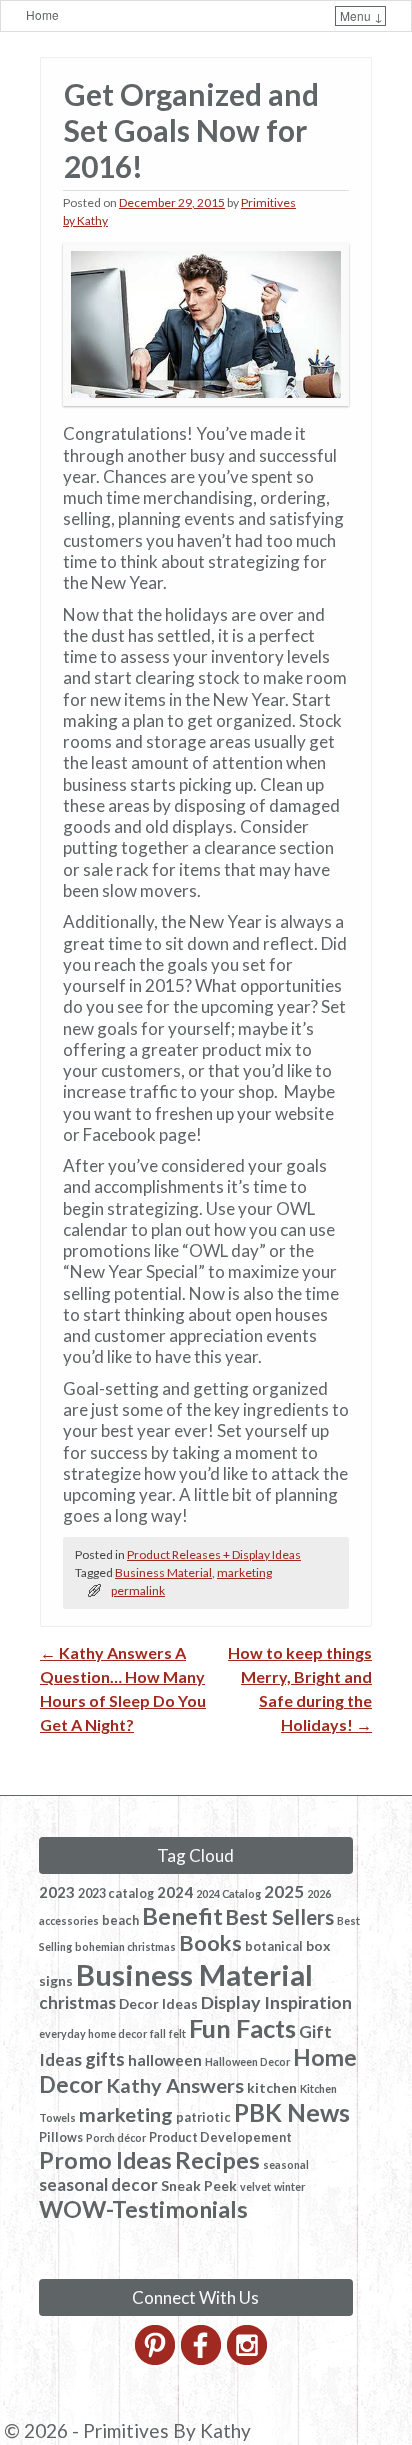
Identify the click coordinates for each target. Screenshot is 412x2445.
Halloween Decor (247, 2061)
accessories (69, 1920)
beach (120, 1920)
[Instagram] (248, 2359)
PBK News (292, 2112)
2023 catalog (116, 1893)
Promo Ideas (105, 2160)
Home (42, 14)
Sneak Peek (199, 2185)
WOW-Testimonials (143, 2209)
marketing (244, 1572)
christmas (77, 2002)
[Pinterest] (156, 2359)
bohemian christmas (125, 1946)
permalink (138, 1590)
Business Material (163, 1572)
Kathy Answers (175, 2085)
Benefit (182, 1916)
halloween (165, 2060)
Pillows (61, 2137)
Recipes (217, 2160)
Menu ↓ (361, 15)
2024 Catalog (228, 1893)
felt (177, 2033)
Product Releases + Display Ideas (214, 1554)
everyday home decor (93, 2033)
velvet (255, 2186)
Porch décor (116, 2137)
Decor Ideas (158, 2003)
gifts (105, 2059)
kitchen (272, 2087)
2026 (319, 1893)
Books (210, 1943)
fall (158, 2033)
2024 (175, 1892)
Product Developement (220, 2137)
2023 (57, 1892)
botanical (274, 1946)
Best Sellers (280, 1917)
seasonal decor (98, 2184)
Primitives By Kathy (167, 2430)
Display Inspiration (276, 2002)
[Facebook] (202, 2359)
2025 (284, 1891)
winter (289, 2186)
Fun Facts (242, 2028)
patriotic (203, 2117)
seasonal (286, 2164)
